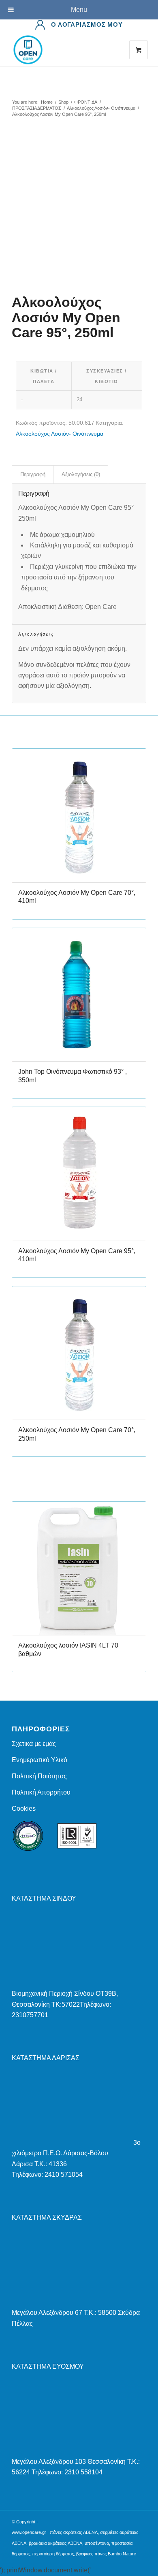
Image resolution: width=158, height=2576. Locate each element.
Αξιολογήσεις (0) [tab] (81, 474)
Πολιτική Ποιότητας (39, 1776)
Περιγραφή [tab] (33, 474)
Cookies (24, 1809)
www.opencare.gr (29, 2532)
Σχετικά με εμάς (34, 1744)
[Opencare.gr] (65, 50)
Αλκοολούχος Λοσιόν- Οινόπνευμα (60, 434)
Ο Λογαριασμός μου (87, 24)
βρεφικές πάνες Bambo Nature (106, 2554)
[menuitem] (79, 25)
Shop (19, 94)
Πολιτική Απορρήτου (41, 1792)
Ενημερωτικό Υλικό (39, 1760)
